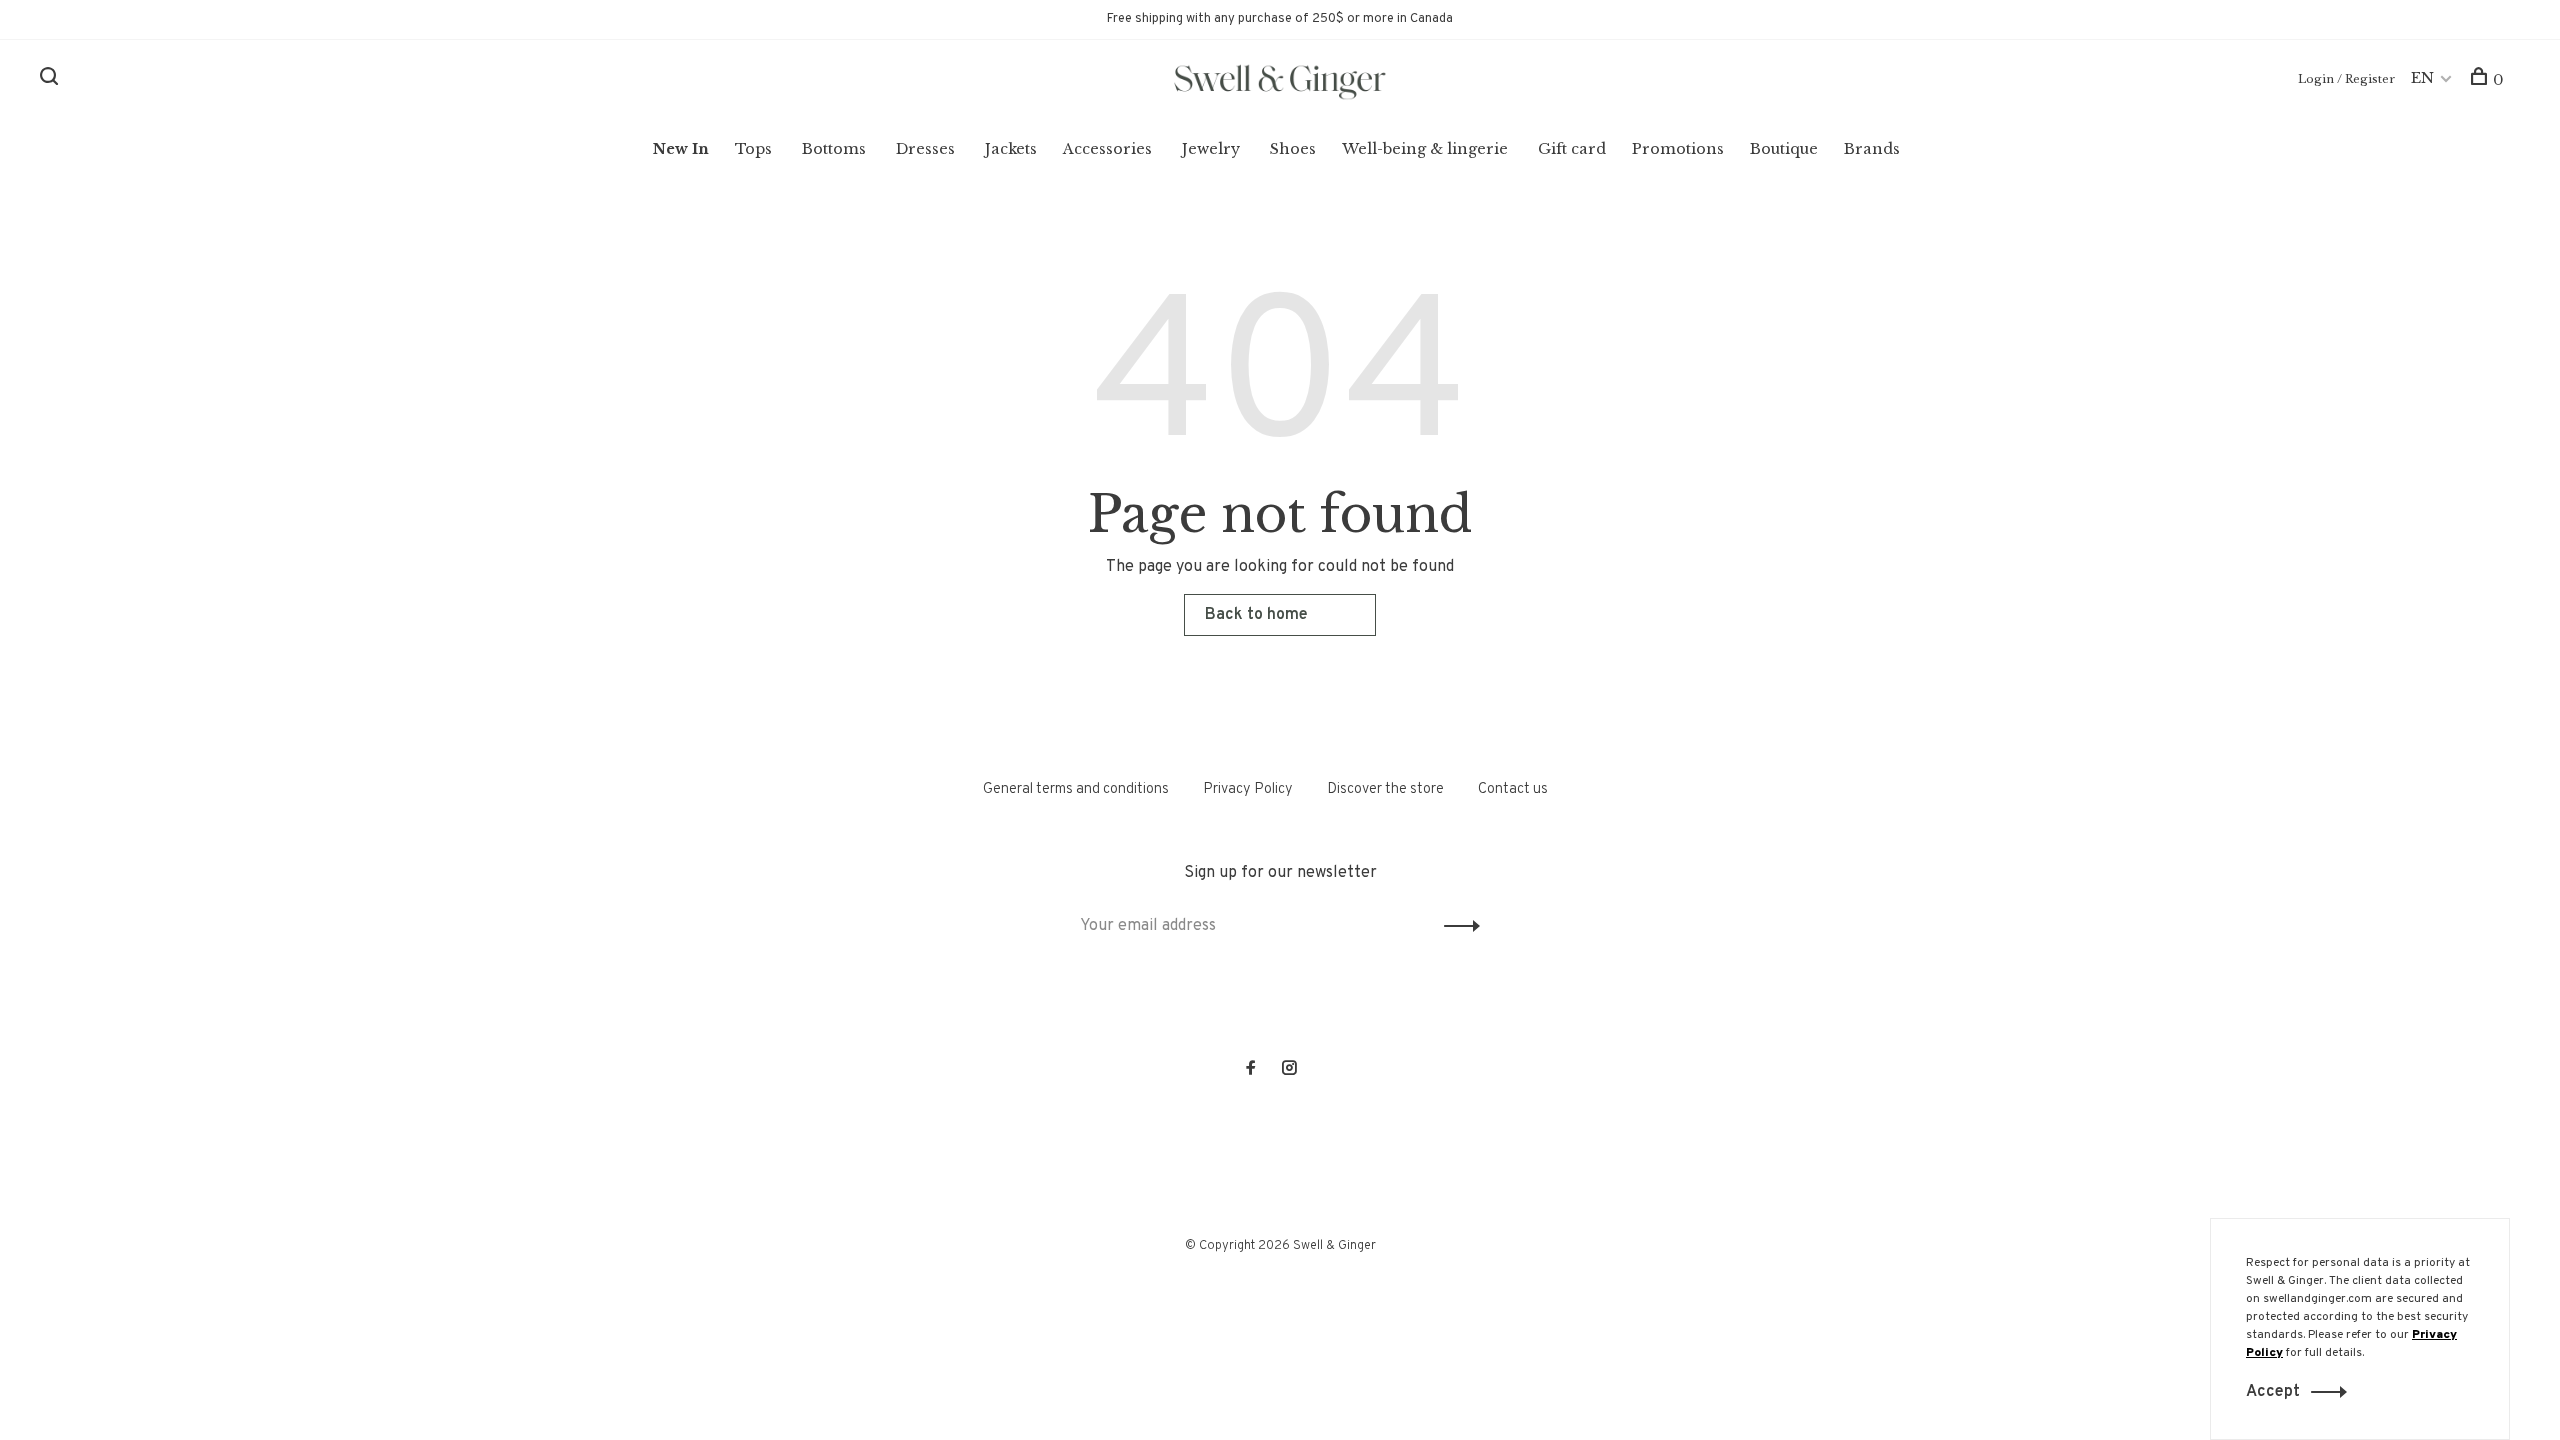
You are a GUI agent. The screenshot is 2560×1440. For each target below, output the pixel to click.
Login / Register (2346, 79)
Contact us (1513, 789)
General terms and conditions (1076, 789)
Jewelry (1211, 149)
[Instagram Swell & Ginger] (1289, 1070)
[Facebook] (1251, 1070)
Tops (753, 149)
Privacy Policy (1248, 789)
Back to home (1256, 615)
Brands (1872, 149)
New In (681, 149)
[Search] (51, 80)
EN (2422, 78)
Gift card (1572, 149)
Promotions (1678, 149)
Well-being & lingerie (1425, 149)
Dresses (925, 149)
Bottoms (834, 149)
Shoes (1293, 149)
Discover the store (1385, 789)
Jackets (1011, 149)
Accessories (1107, 149)
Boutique (1784, 149)
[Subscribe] (1456, 926)
